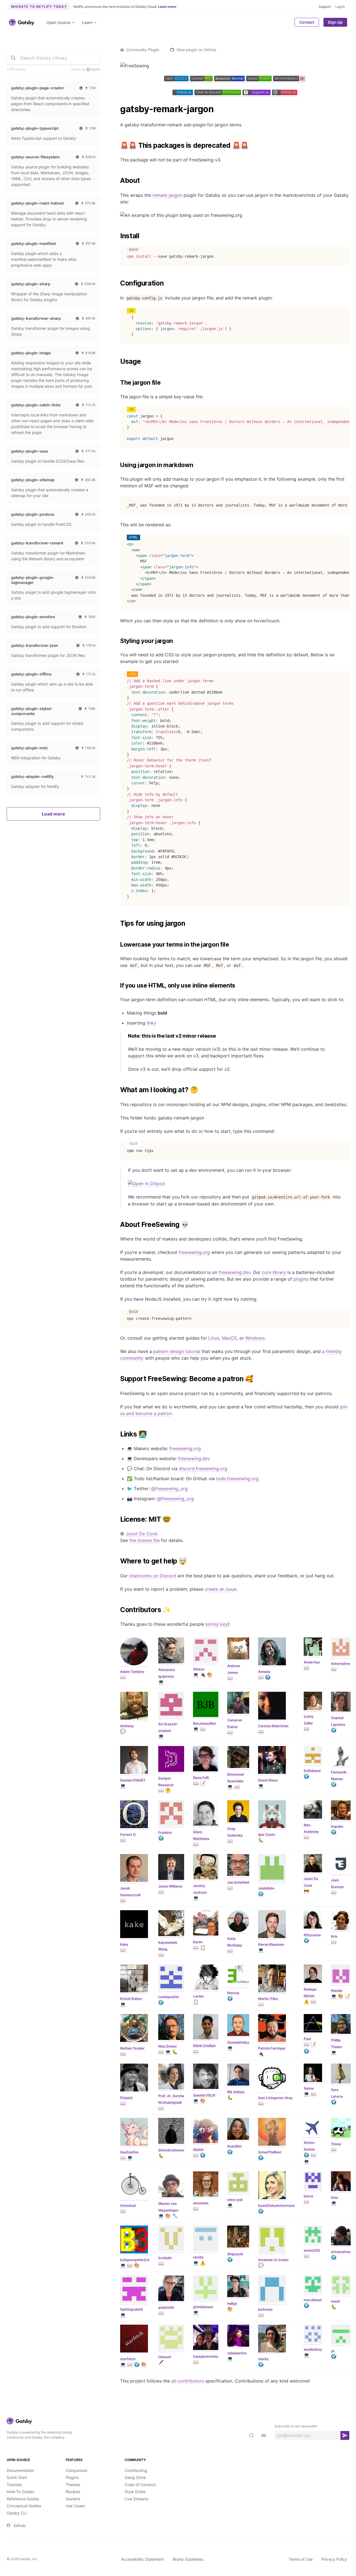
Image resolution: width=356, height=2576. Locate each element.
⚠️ (306, 2001)
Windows (255, 1338)
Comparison (76, 2470)
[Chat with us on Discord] (218, 94)
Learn (87, 22)
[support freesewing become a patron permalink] (117, 1379)
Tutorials (14, 2485)
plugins (301, 1279)
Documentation (20, 2470)
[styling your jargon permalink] (117, 641)
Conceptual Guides (24, 2506)
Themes (73, 2485)
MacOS (229, 1338)
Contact (307, 22)
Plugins (72, 2477)
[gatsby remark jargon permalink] (117, 109)
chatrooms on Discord (153, 1576)
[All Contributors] (289, 80)
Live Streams (136, 2499)
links (151, 1023)
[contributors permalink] (117, 1610)
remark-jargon (167, 195)
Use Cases (75, 2506)
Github (20, 2525)
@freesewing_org (169, 1489)
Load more (53, 814)
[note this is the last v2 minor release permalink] (125, 1036)
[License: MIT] (202, 80)
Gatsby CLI (17, 2513)
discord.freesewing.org (203, 1469)
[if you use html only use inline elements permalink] (117, 986)
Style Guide (135, 2492)
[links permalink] (117, 1434)
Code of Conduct (140, 2485)
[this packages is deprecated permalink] (117, 146)
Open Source (58, 22)
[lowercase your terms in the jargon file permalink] (117, 945)
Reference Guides (23, 2499)
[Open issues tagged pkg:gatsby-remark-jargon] (260, 80)
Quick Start (17, 2477)
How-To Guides (20, 2492)
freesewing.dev (234, 1272)
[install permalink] (117, 236)
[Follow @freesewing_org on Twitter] (183, 94)
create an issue (221, 1589)
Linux (214, 1338)
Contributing (136, 2470)
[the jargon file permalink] (117, 383)
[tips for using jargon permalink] (117, 924)
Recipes (73, 2492)
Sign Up (335, 22)
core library (274, 1272)
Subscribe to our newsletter (296, 2426)
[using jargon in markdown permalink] (117, 465)
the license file (144, 1540)
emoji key (217, 1624)
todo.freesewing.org (237, 1479)
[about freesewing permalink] (117, 1225)
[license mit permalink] (117, 1519)
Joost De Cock (142, 1534)
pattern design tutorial (177, 1351)
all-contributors (188, 2381)
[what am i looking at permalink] (117, 1090)
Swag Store (135, 2477)
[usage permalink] (117, 362)
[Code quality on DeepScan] (230, 80)
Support (325, 7)
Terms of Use (301, 2559)
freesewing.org (194, 1252)
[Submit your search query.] (13, 58)
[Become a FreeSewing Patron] (257, 94)
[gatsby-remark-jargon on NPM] (177, 80)
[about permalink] (117, 181)
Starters (73, 2499)
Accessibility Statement (143, 2559)
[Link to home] (22, 22)
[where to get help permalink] (117, 1561)
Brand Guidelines (188, 2559)
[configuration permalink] (117, 283)
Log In (340, 7)
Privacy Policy (334, 2559)
